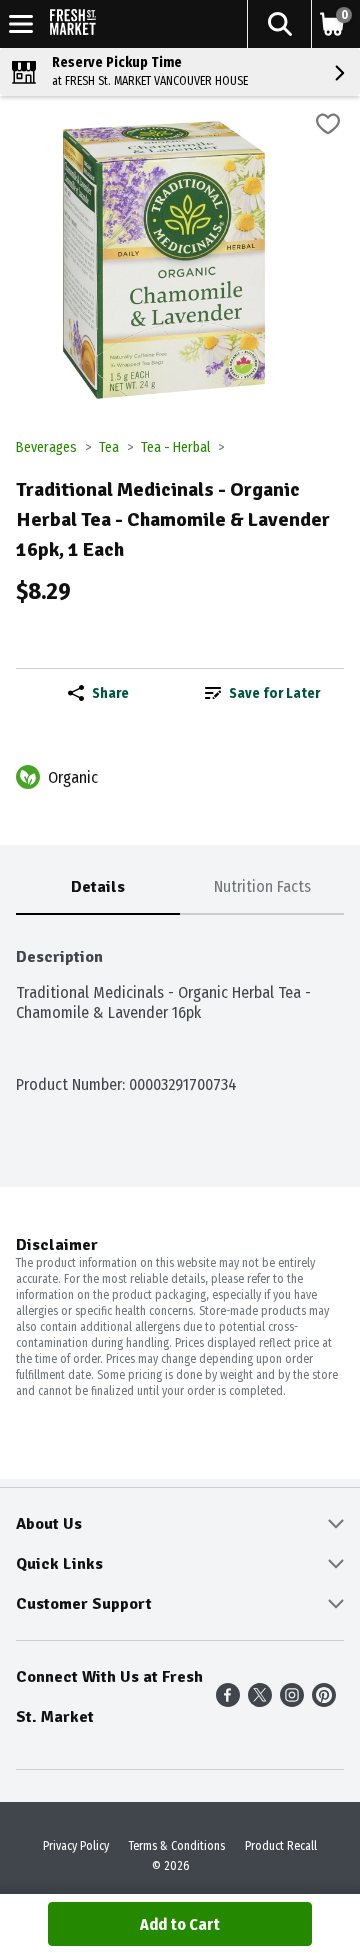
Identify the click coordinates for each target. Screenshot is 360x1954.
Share (110, 693)
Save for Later (274, 693)
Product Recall (281, 1846)
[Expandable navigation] (21, 24)
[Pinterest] (324, 1701)
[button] (279, 24)
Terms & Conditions (177, 1846)
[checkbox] (328, 126)
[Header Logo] (69, 24)
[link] (262, 693)
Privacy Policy (76, 1846)
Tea (109, 447)
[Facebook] (228, 1701)
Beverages (46, 447)
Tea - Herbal (175, 447)
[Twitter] (260, 1701)
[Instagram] (292, 1701)
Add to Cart (180, 1924)
